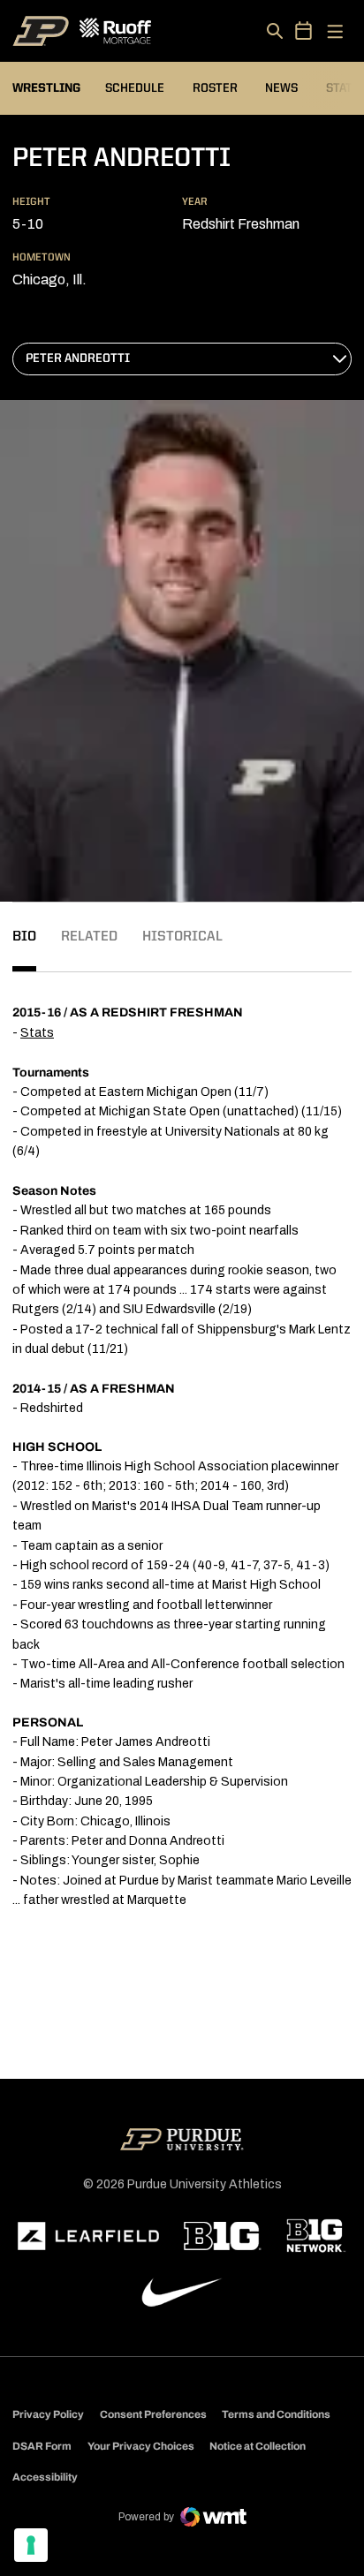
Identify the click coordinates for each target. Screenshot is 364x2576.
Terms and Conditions (276, 2414)
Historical (182, 937)
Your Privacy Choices (141, 2446)
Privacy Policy (48, 2414)
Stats (37, 1033)
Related (89, 937)
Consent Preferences (153, 2414)
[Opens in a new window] (88, 2236)
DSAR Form (42, 2446)
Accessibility (45, 2477)
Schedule (135, 88)
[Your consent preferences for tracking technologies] (31, 2545)
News (281, 88)
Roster (215, 88)
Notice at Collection (258, 2446)
